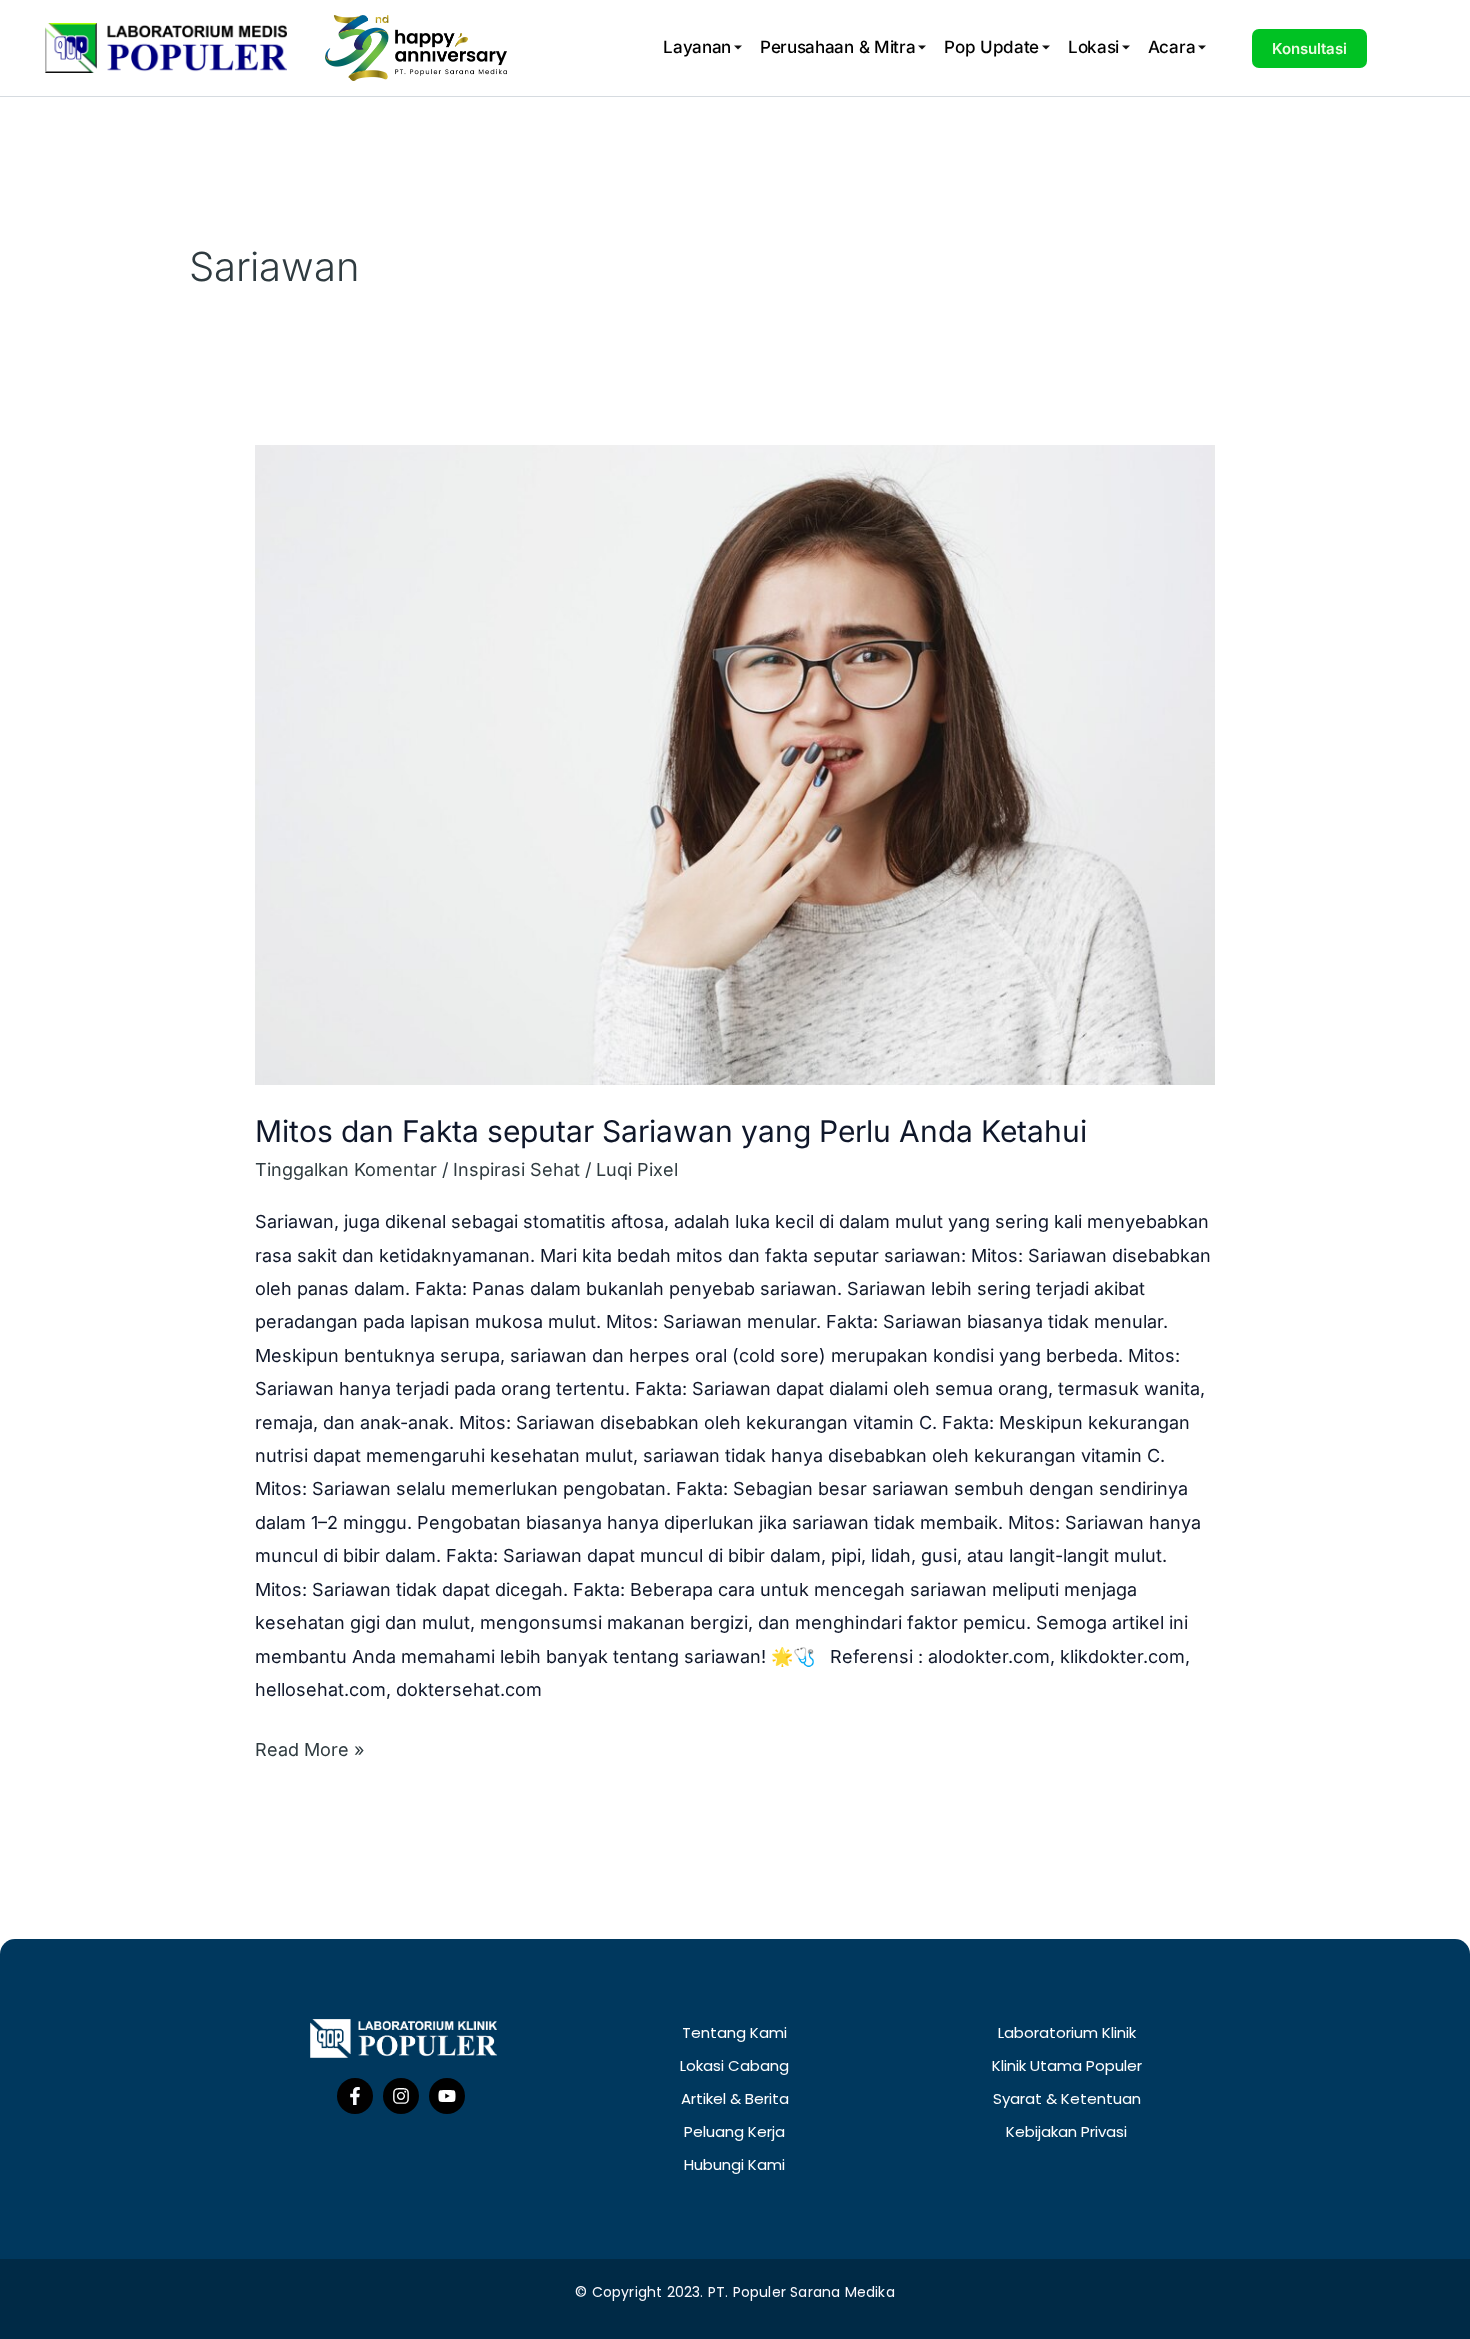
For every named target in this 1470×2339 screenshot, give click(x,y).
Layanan (697, 47)
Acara (1172, 47)
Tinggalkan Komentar (346, 1169)
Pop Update (991, 47)
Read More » (309, 1746)
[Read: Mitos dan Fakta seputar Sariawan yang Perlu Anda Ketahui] (735, 765)
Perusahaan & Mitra (838, 47)
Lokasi (1093, 47)
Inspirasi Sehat (516, 1169)
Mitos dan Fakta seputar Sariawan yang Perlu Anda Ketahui (671, 1131)
